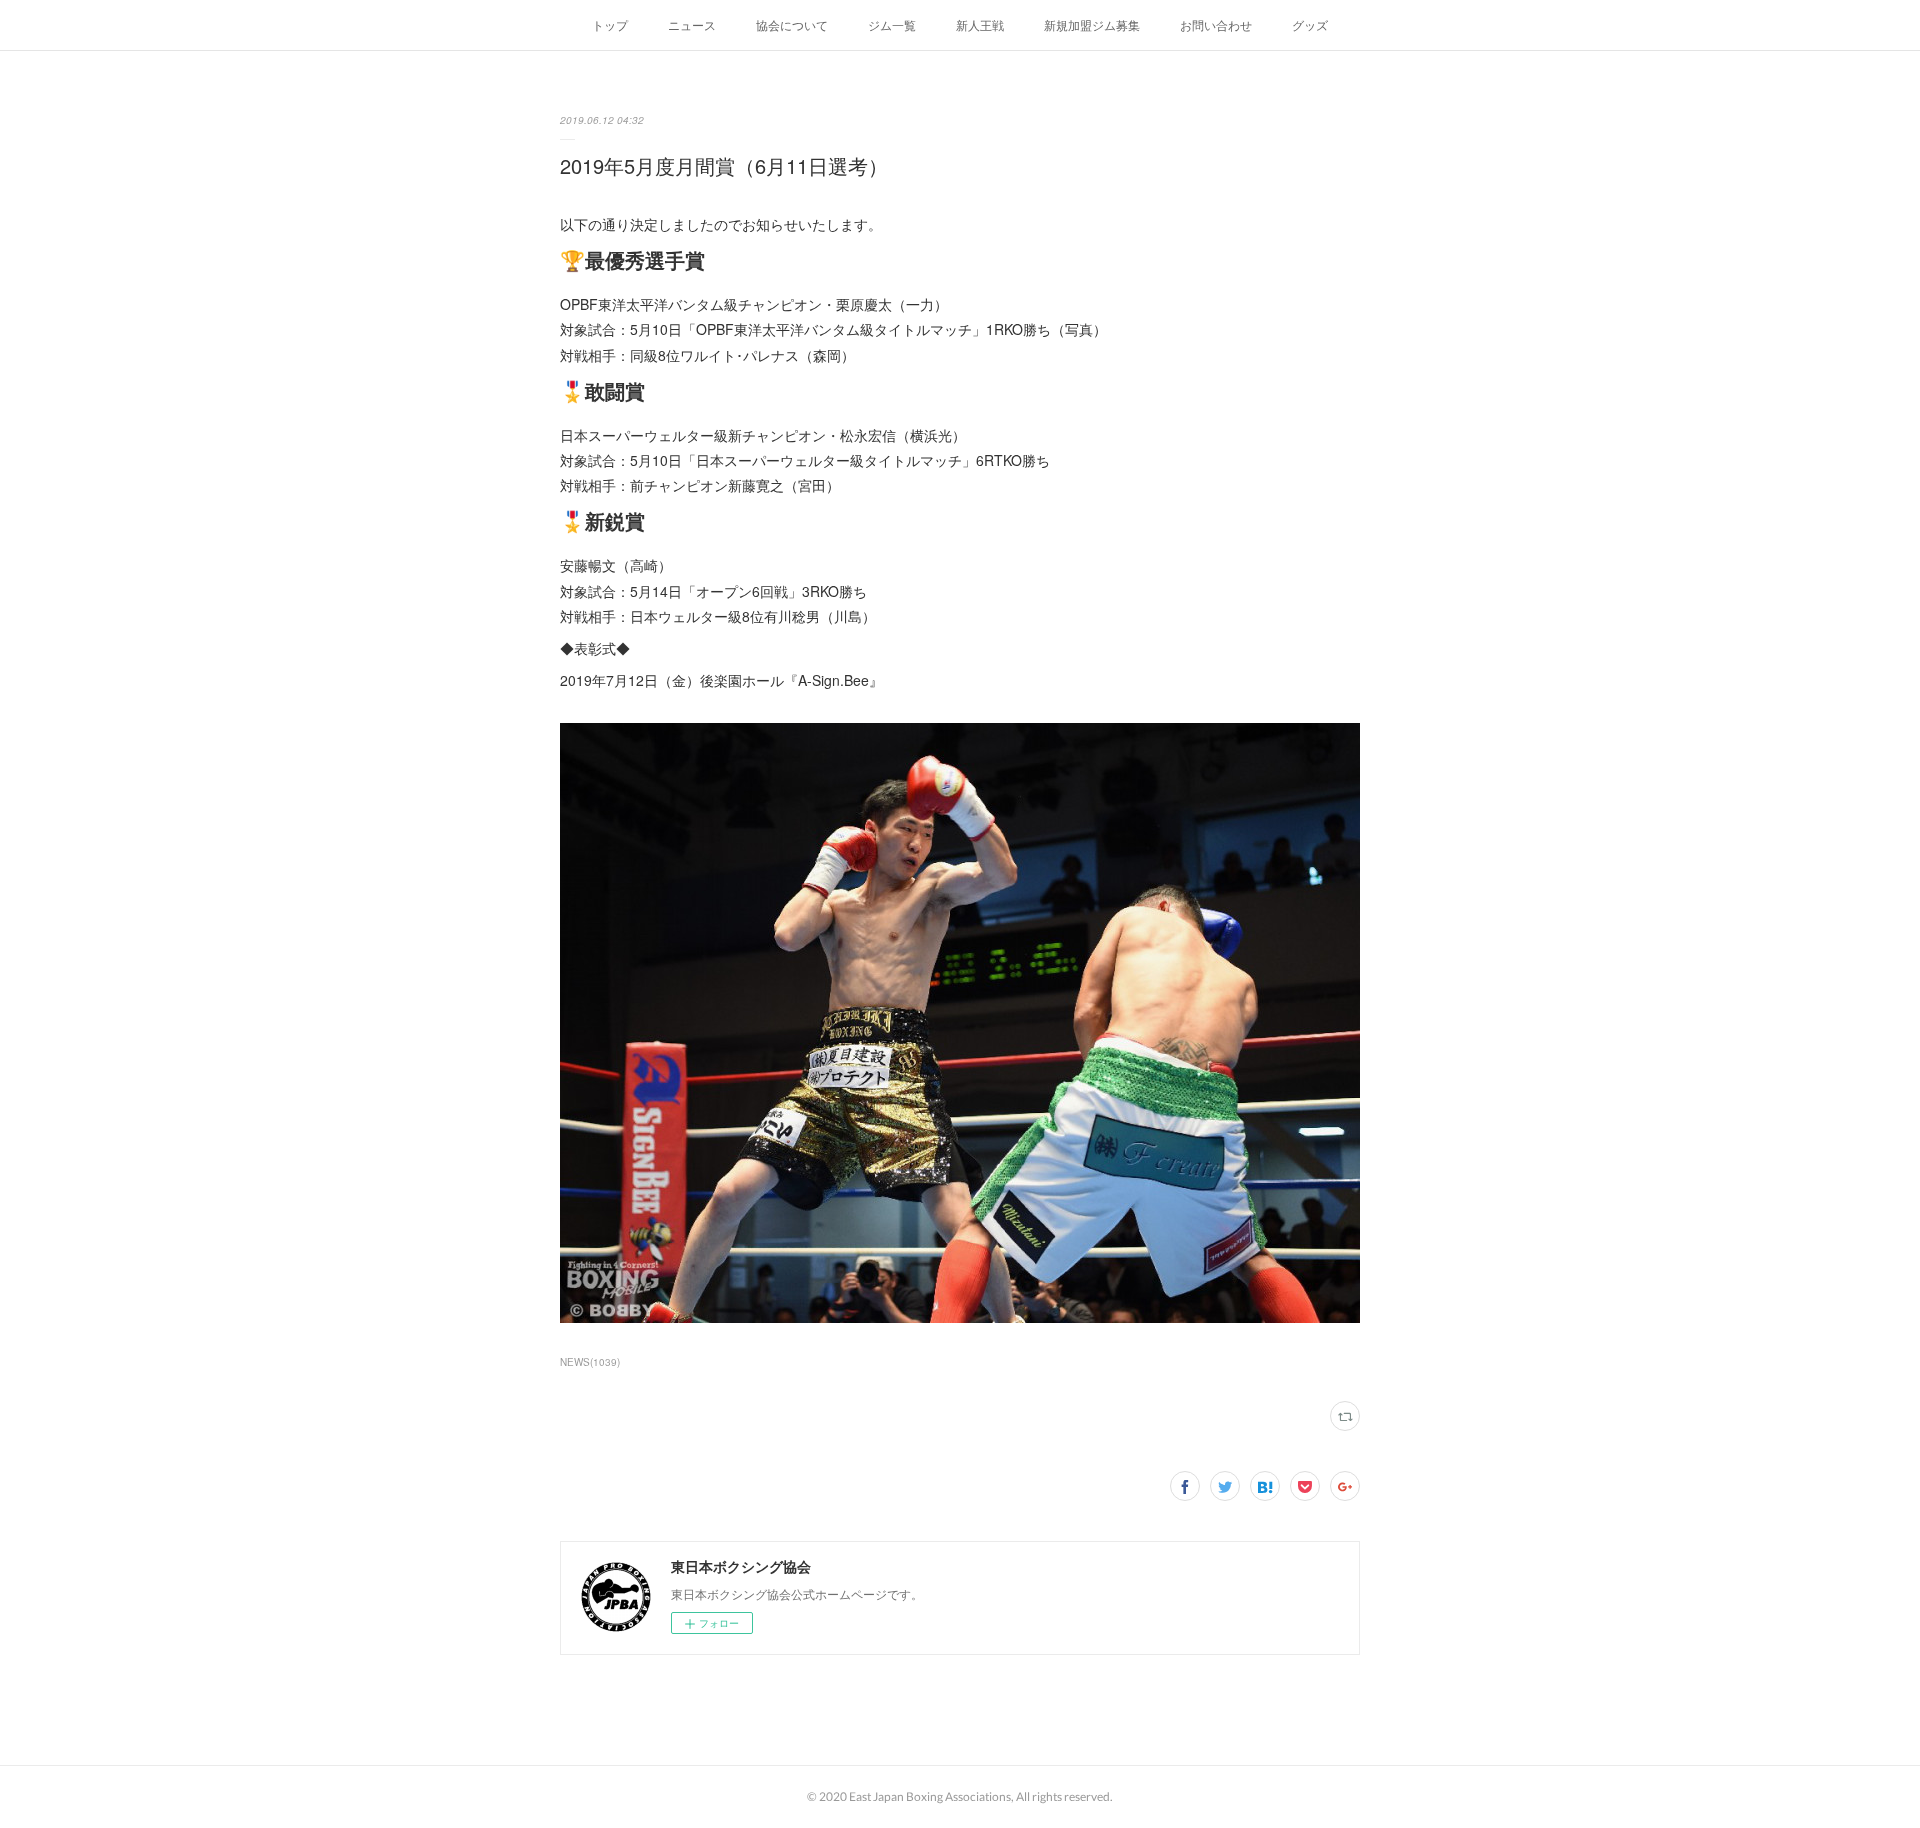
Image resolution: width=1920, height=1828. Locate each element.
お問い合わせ (1216, 24)
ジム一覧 (892, 24)
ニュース (692, 24)
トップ (610, 24)
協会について (792, 24)
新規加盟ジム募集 (1092, 24)
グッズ (1310, 24)
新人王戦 (980, 24)
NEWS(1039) (590, 1362)
